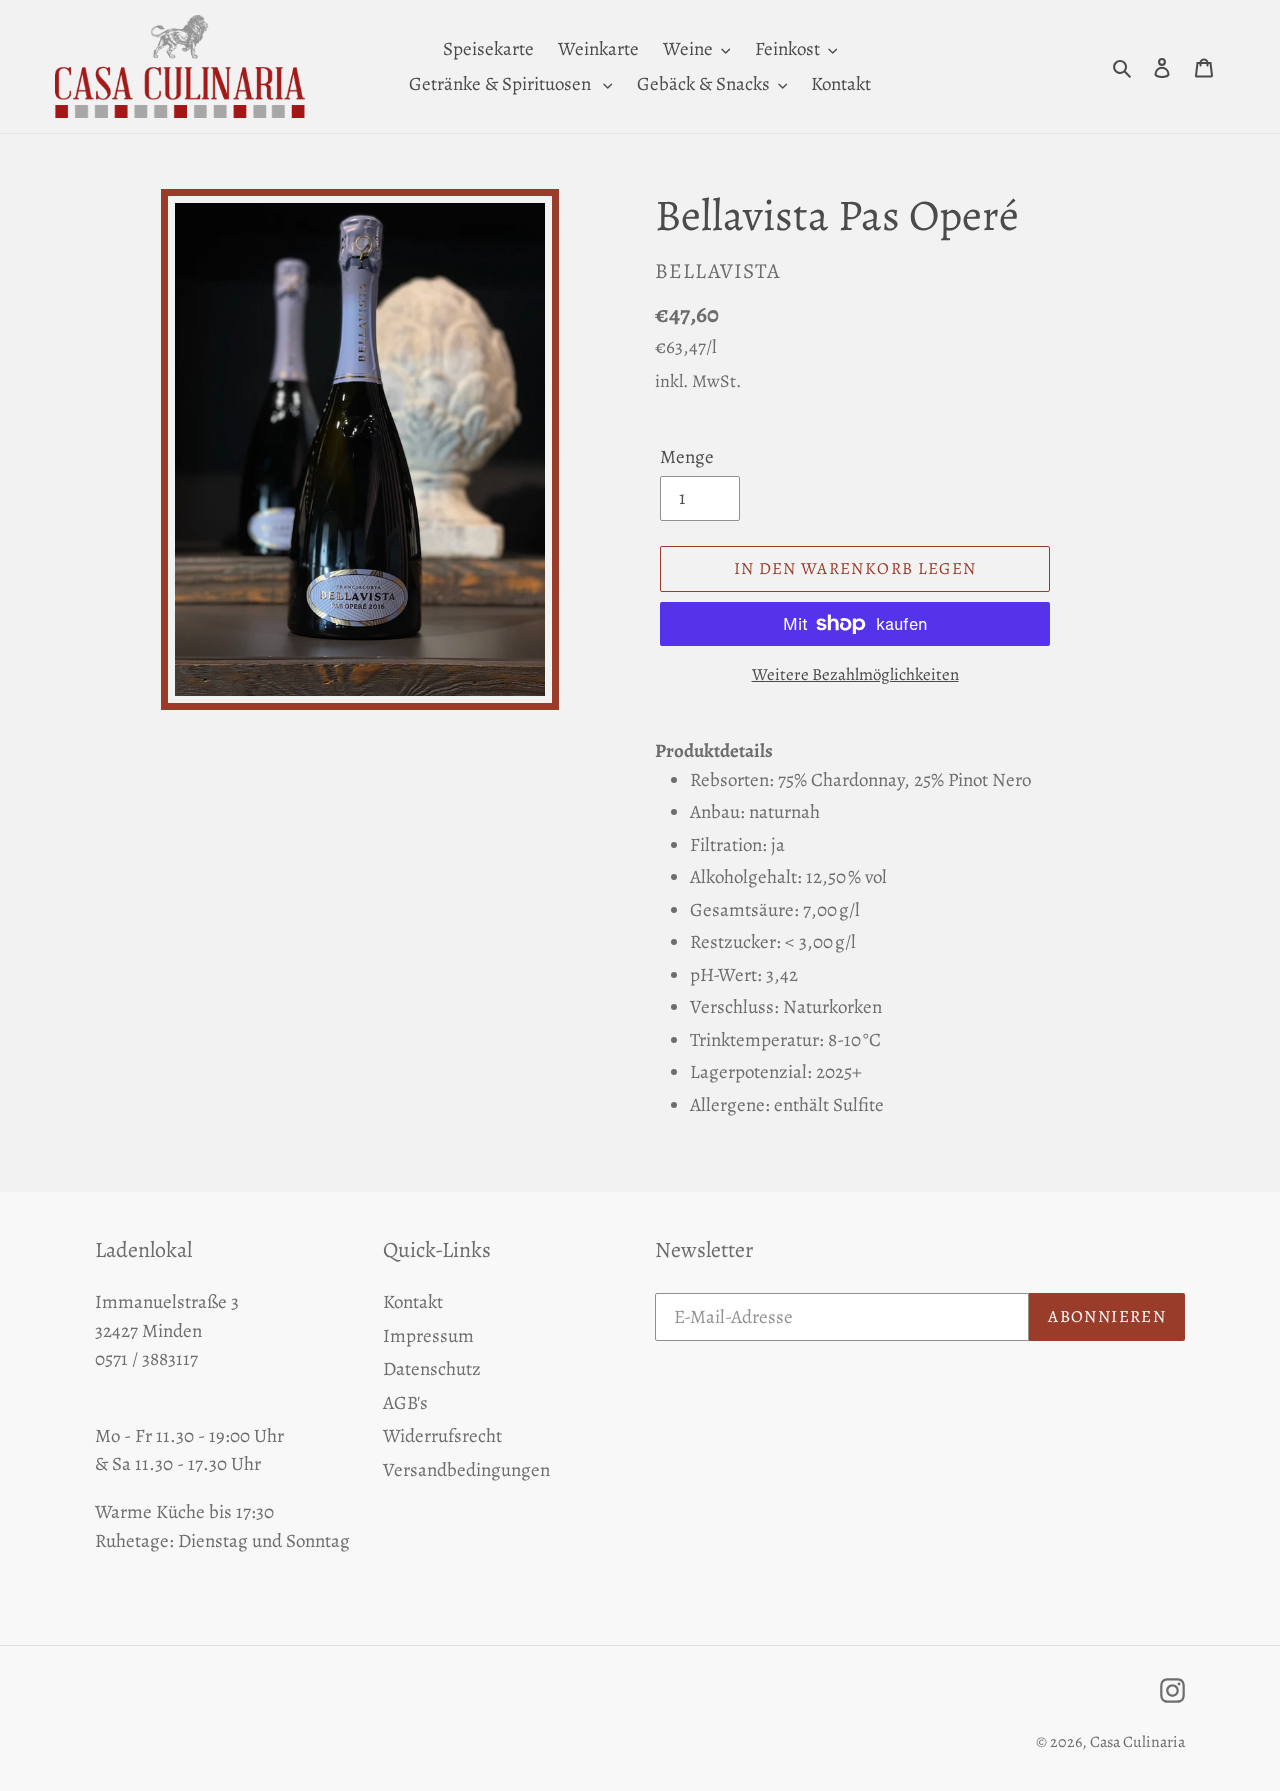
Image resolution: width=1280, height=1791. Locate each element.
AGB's (405, 1403)
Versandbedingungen (466, 1470)
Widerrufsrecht (442, 1436)
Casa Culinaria (1137, 1742)
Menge (687, 457)
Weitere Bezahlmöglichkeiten (855, 674)
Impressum (428, 1336)
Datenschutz (432, 1369)
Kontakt (413, 1302)
